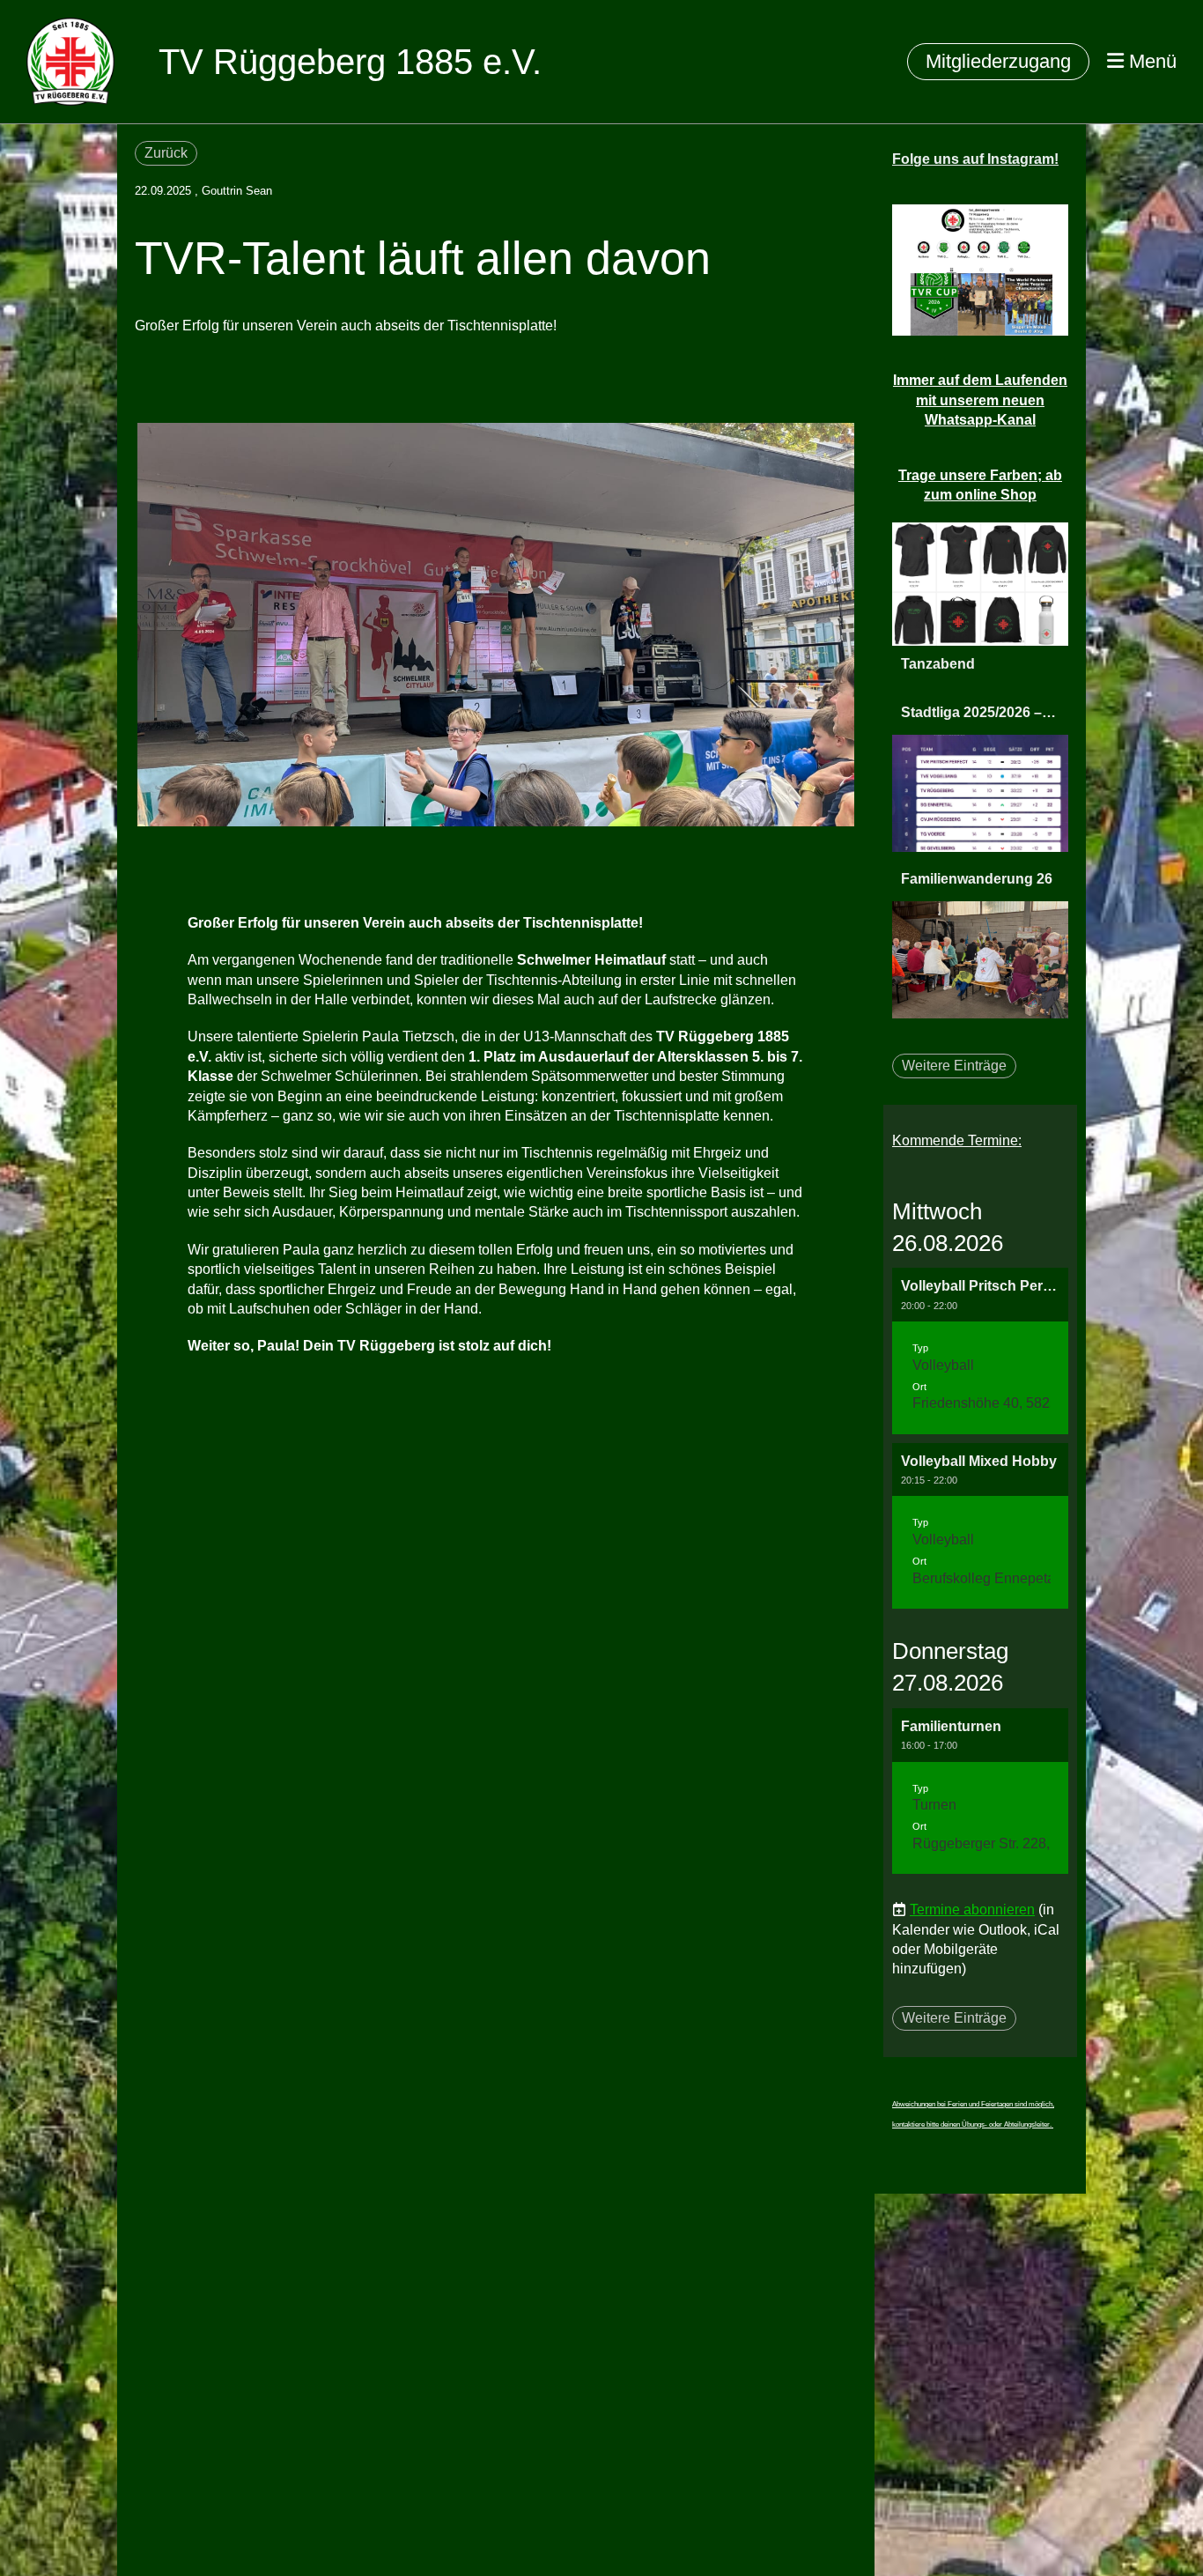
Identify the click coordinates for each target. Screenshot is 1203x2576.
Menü (1150, 61)
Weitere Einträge (954, 1066)
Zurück (166, 153)
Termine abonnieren (972, 1910)
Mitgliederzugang (998, 61)
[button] (980, 1351)
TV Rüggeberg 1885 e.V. (350, 62)
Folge (975, 159)
